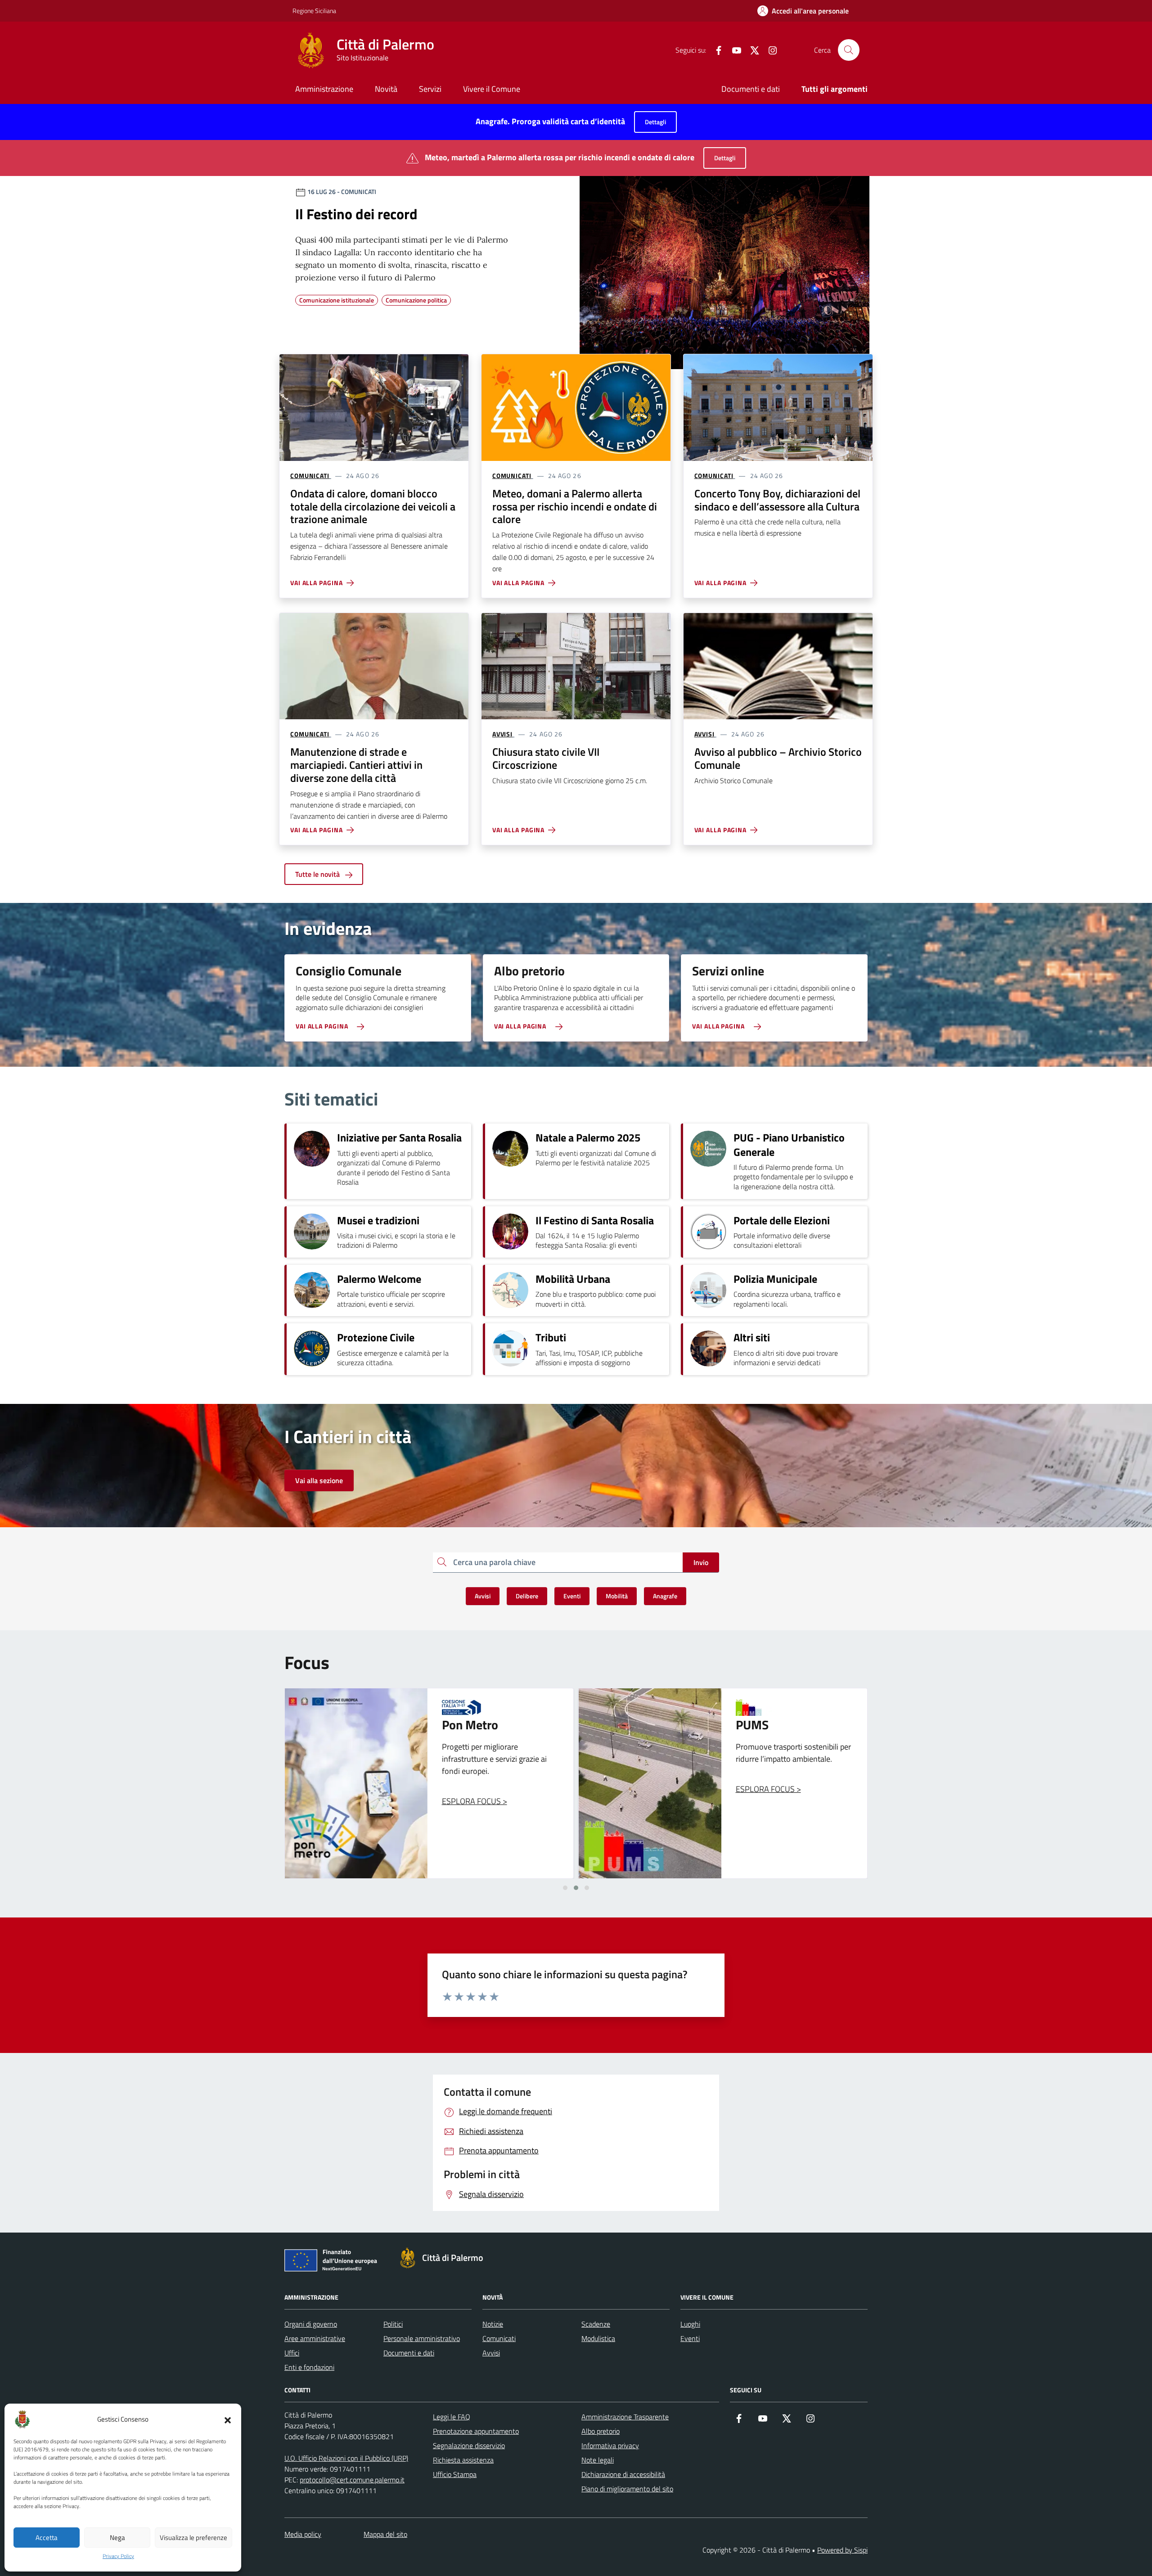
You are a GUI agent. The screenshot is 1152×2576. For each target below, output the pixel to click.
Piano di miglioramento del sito (627, 2489)
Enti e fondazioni (309, 2367)
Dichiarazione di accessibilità (623, 2474)
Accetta (47, 2538)
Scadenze (596, 2324)
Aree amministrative (315, 2338)
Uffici (292, 2353)
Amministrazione (324, 89)
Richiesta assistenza (463, 2460)
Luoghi (690, 2324)
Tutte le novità (318, 874)
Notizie (493, 2324)
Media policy (303, 2534)
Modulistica (598, 2338)
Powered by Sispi (842, 2550)
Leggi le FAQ (452, 2417)
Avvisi (491, 2353)
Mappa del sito (385, 2534)
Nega (117, 2538)
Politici (393, 2324)
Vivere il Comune (492, 89)
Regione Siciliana (314, 11)
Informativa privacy (610, 2445)
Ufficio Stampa (455, 2474)
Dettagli (655, 122)
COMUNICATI (310, 476)
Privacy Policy (118, 2556)
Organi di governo (311, 2324)
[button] (228, 2419)
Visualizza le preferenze (193, 2538)
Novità (386, 89)
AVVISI (502, 734)
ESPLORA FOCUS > (475, 1789)
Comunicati (499, 2338)
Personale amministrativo (422, 2338)
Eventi (690, 2338)
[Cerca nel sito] (849, 50)
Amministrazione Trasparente (625, 2417)
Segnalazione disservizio (469, 2445)
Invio (701, 1562)
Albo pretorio (601, 2431)
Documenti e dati (751, 89)
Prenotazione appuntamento (476, 2431)
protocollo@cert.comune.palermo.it (352, 2480)
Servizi (430, 89)
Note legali (598, 2460)
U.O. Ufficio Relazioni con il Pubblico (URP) (346, 2458)
